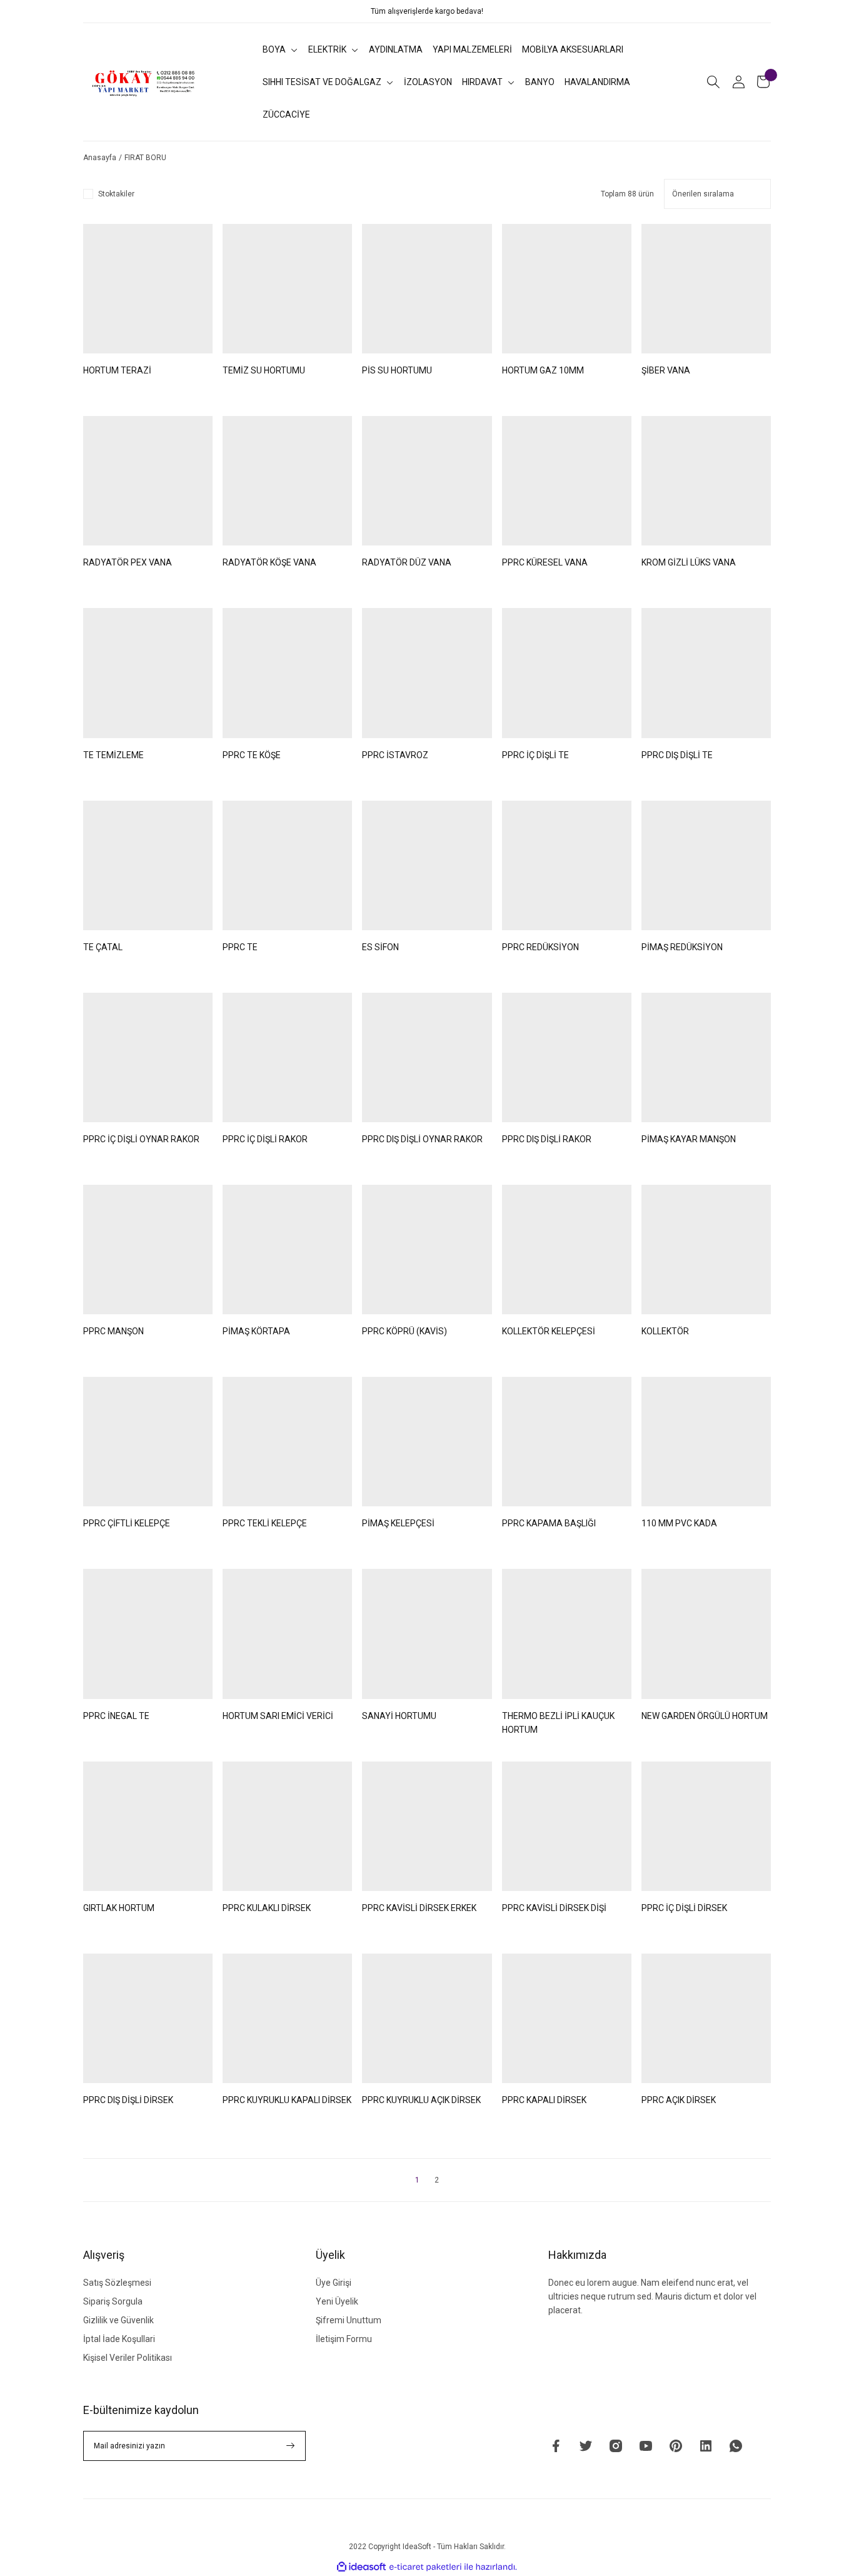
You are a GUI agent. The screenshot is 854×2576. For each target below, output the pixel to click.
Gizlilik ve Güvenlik (118, 2320)
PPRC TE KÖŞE (252, 755)
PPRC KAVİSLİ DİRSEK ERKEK (419, 1908)
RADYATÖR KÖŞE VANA (269, 562)
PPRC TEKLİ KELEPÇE (265, 1523)
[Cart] (763, 82)
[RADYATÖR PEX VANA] (148, 481)
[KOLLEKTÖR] (706, 1250)
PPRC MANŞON (113, 1331)
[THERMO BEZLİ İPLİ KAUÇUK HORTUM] (567, 1634)
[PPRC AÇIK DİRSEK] (706, 2018)
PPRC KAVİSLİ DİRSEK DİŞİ (554, 1908)
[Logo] (144, 82)
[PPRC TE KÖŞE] (287, 673)
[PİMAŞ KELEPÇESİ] (427, 1442)
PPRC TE (240, 947)
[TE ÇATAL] (148, 865)
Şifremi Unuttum (349, 2320)
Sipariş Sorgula (113, 2301)
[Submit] (291, 2446)
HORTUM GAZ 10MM (543, 370)
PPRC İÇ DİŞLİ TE (535, 755)
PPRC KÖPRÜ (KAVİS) (404, 1331)
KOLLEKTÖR (665, 1331)
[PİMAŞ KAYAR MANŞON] (706, 1057)
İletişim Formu (344, 2339)
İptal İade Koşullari (119, 2339)
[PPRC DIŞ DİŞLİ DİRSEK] (148, 2018)
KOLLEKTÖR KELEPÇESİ (549, 1331)
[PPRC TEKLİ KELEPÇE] (287, 1442)
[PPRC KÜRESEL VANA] (567, 481)
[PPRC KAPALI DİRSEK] (567, 2018)
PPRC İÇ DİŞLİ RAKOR (265, 1139)
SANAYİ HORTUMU (399, 1716)
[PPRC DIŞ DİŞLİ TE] (706, 673)
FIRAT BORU (145, 158)
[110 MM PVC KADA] (706, 1442)
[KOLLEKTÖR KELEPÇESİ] (567, 1250)
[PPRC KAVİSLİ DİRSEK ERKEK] (427, 1826)
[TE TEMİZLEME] (148, 673)
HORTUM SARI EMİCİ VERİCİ (278, 1716)
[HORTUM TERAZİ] (148, 289)
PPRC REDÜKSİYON (540, 947)
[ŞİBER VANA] (706, 289)
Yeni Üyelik (337, 2301)
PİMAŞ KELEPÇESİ (398, 1523)
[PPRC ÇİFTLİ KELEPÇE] (148, 1442)
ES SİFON (380, 947)
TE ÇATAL (103, 947)
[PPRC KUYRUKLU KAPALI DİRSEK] (287, 2018)
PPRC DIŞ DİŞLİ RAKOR (547, 1139)
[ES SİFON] (427, 865)
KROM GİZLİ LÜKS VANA (689, 562)
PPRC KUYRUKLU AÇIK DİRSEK (421, 2100)
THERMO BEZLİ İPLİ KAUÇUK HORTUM (558, 1723)
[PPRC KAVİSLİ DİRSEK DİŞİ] (567, 1826)
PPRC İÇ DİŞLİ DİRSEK (684, 1908)
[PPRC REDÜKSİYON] (567, 865)
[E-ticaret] (425, 2567)
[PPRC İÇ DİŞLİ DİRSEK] (706, 1826)
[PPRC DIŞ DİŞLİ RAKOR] (567, 1057)
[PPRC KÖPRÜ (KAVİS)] (427, 1250)
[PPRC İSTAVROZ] (427, 673)
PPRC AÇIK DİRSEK (679, 2100)
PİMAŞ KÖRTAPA (256, 1331)
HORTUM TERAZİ (117, 370)
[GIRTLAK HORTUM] (148, 1826)
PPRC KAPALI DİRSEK (544, 2100)
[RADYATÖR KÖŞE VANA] (287, 481)
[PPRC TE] (287, 865)
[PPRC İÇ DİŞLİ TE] (567, 673)
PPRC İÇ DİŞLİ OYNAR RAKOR (141, 1139)
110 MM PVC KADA (679, 1523)
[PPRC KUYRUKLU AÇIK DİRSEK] (427, 2018)
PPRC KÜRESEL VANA (545, 562)
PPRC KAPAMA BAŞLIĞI (549, 1523)
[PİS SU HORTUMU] (427, 289)
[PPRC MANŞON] (148, 1250)
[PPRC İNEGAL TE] (148, 1634)
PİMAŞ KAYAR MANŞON (689, 1139)
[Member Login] (738, 82)
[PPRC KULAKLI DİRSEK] (287, 1826)
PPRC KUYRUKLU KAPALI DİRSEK (287, 2100)
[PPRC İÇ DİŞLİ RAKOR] (287, 1057)
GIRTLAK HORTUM (119, 1908)
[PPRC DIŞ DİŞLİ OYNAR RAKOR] (427, 1057)
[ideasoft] (361, 2567)
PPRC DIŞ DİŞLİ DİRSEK (128, 2100)
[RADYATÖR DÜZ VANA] (427, 481)
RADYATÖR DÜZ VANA (407, 562)
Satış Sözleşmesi (117, 2283)
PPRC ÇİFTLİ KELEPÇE (127, 1523)
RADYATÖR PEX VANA (128, 562)
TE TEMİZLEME (113, 755)
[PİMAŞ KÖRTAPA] (287, 1250)
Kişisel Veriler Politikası (128, 2358)
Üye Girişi (334, 2283)
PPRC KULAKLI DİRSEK (267, 1908)
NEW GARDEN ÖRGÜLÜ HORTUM (705, 1716)
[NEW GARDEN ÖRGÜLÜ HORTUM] (706, 1634)
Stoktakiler (116, 194)
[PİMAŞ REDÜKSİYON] (706, 865)
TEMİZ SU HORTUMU (264, 370)
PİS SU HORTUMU (397, 370)
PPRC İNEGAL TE (116, 1716)
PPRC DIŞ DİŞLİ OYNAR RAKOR (422, 1139)
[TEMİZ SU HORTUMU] (287, 289)
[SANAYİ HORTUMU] (427, 1634)
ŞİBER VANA (666, 370)
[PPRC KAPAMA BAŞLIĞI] (567, 1442)
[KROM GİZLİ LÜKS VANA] (706, 481)
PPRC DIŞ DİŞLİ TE (677, 755)
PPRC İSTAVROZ (395, 755)
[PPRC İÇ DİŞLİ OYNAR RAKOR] (148, 1057)
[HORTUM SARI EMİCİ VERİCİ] (287, 1634)
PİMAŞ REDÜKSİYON (682, 947)
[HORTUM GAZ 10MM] (567, 289)
